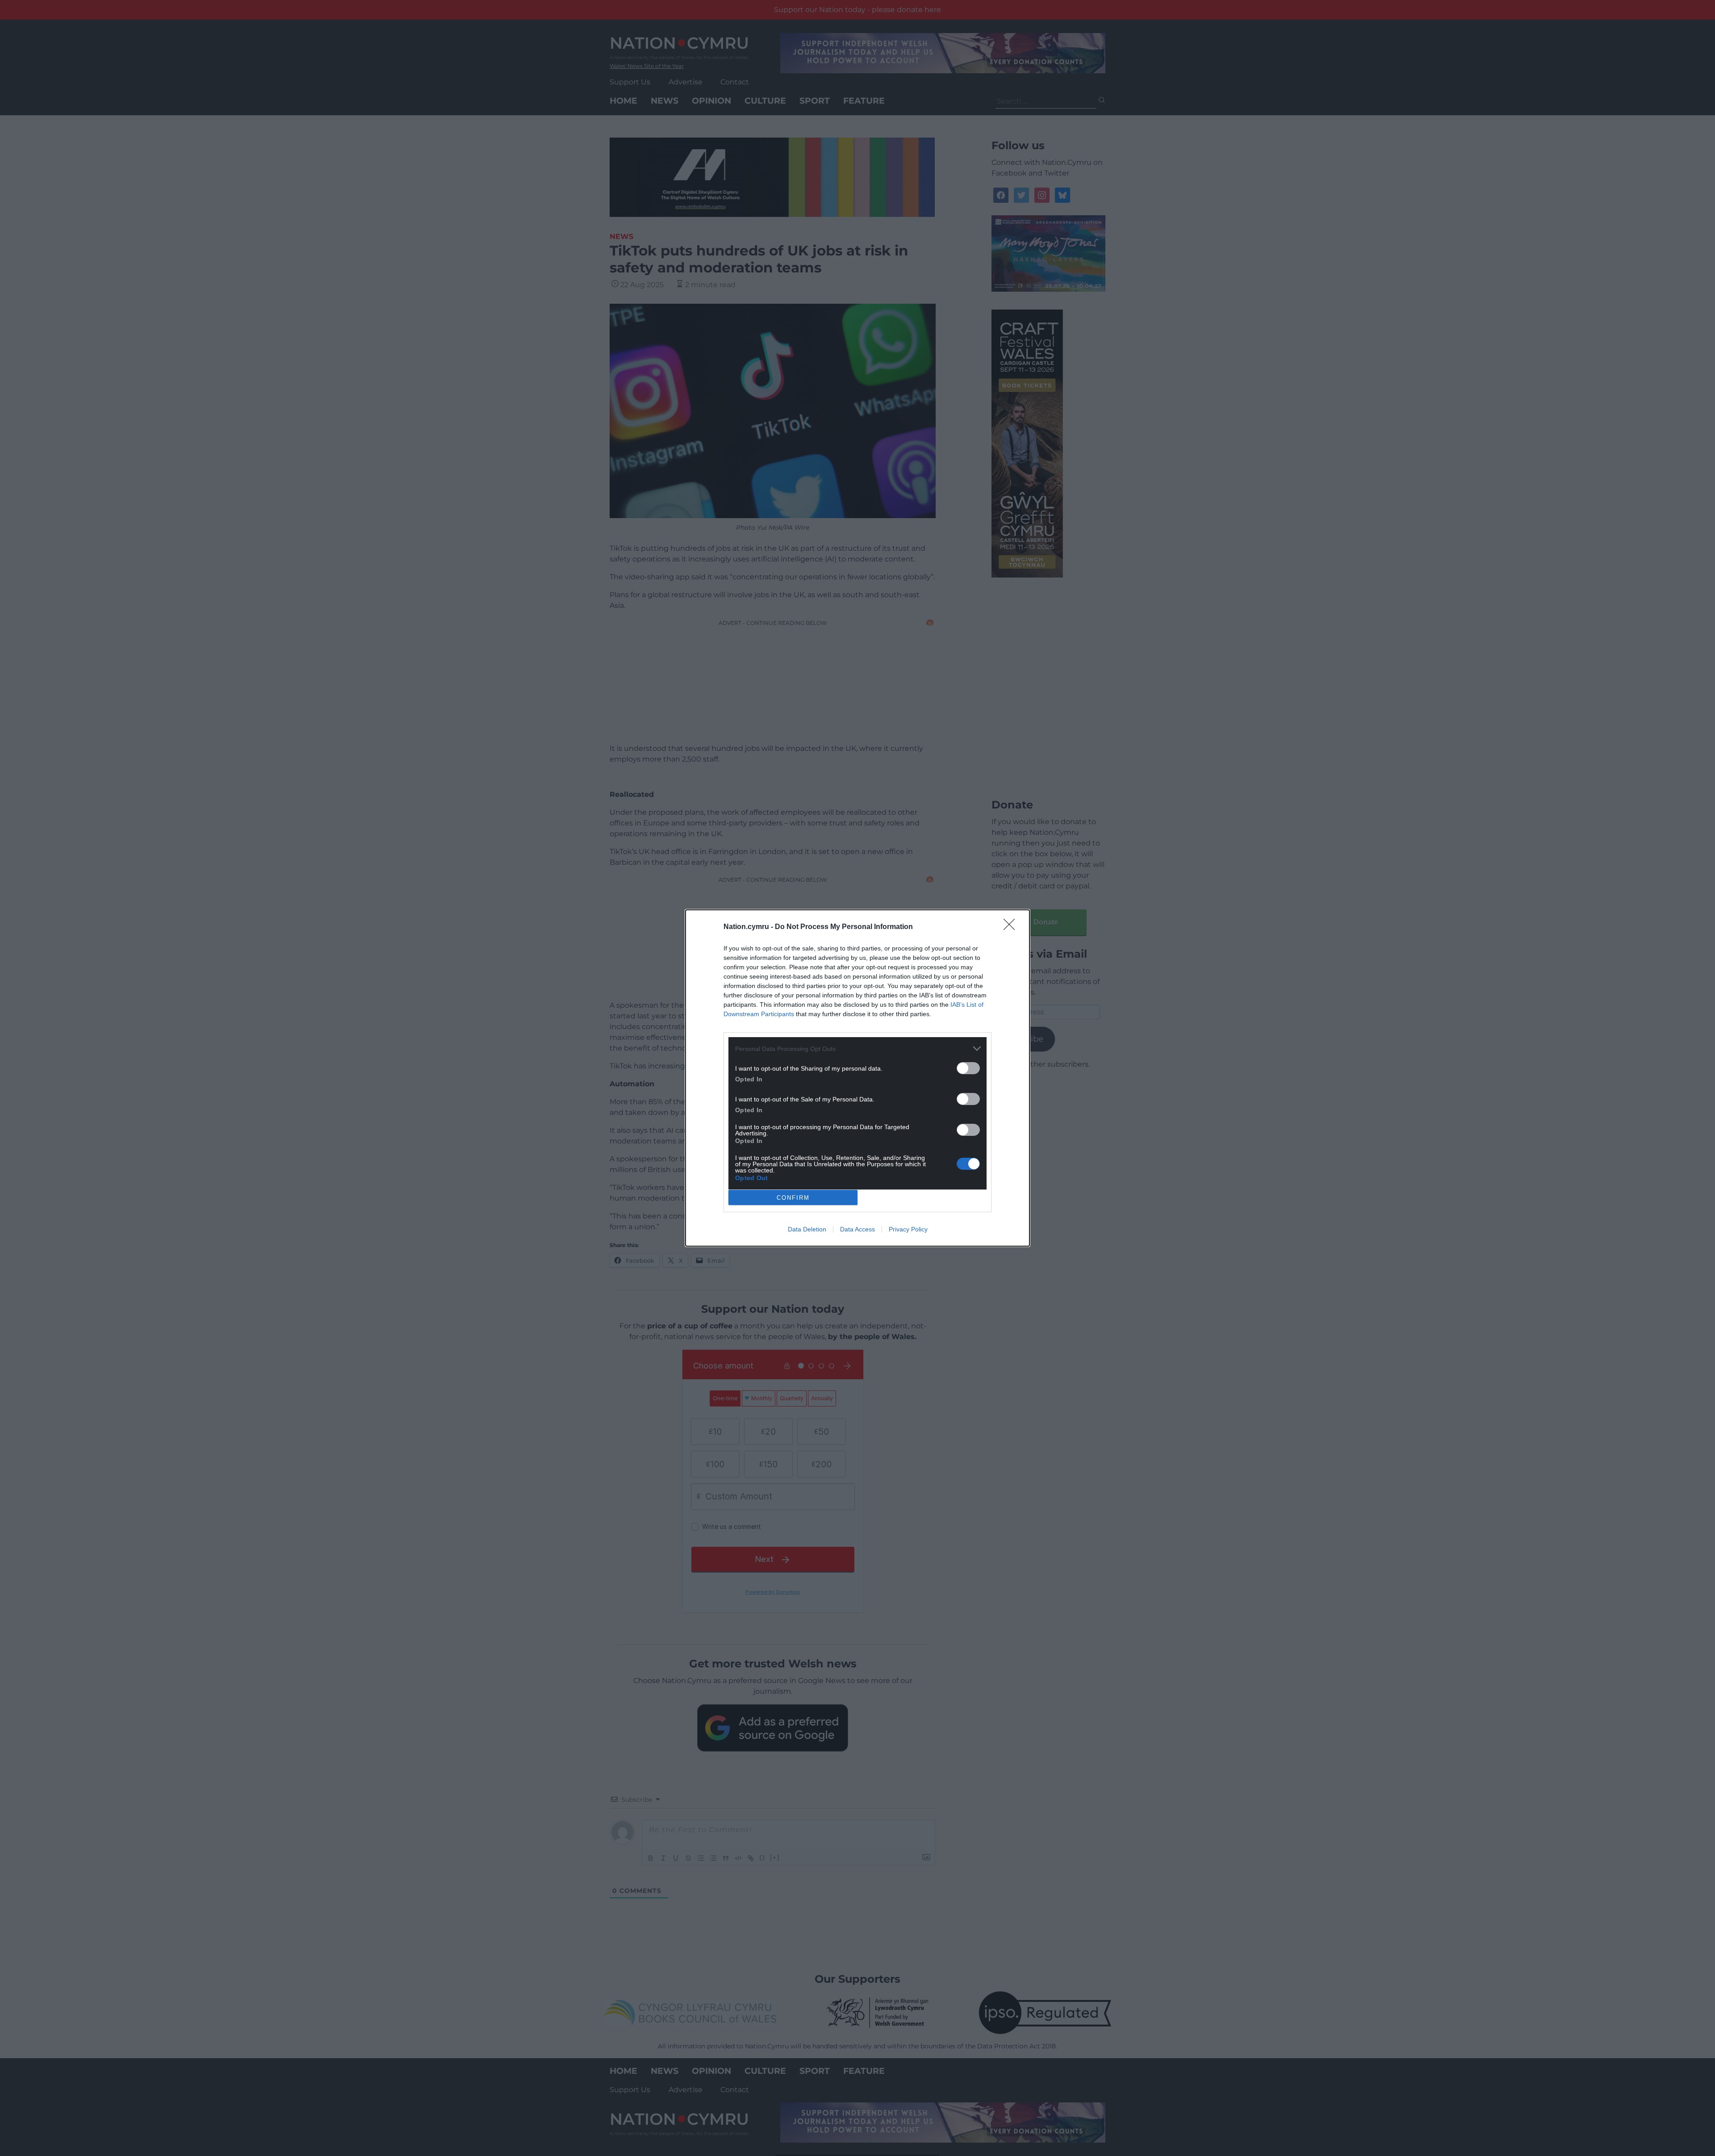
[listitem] (857, 1049)
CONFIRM (793, 1198)
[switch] (968, 1068)
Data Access (857, 1229)
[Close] (1012, 927)
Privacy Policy (908, 1229)
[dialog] (857, 1078)
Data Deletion (807, 1229)
